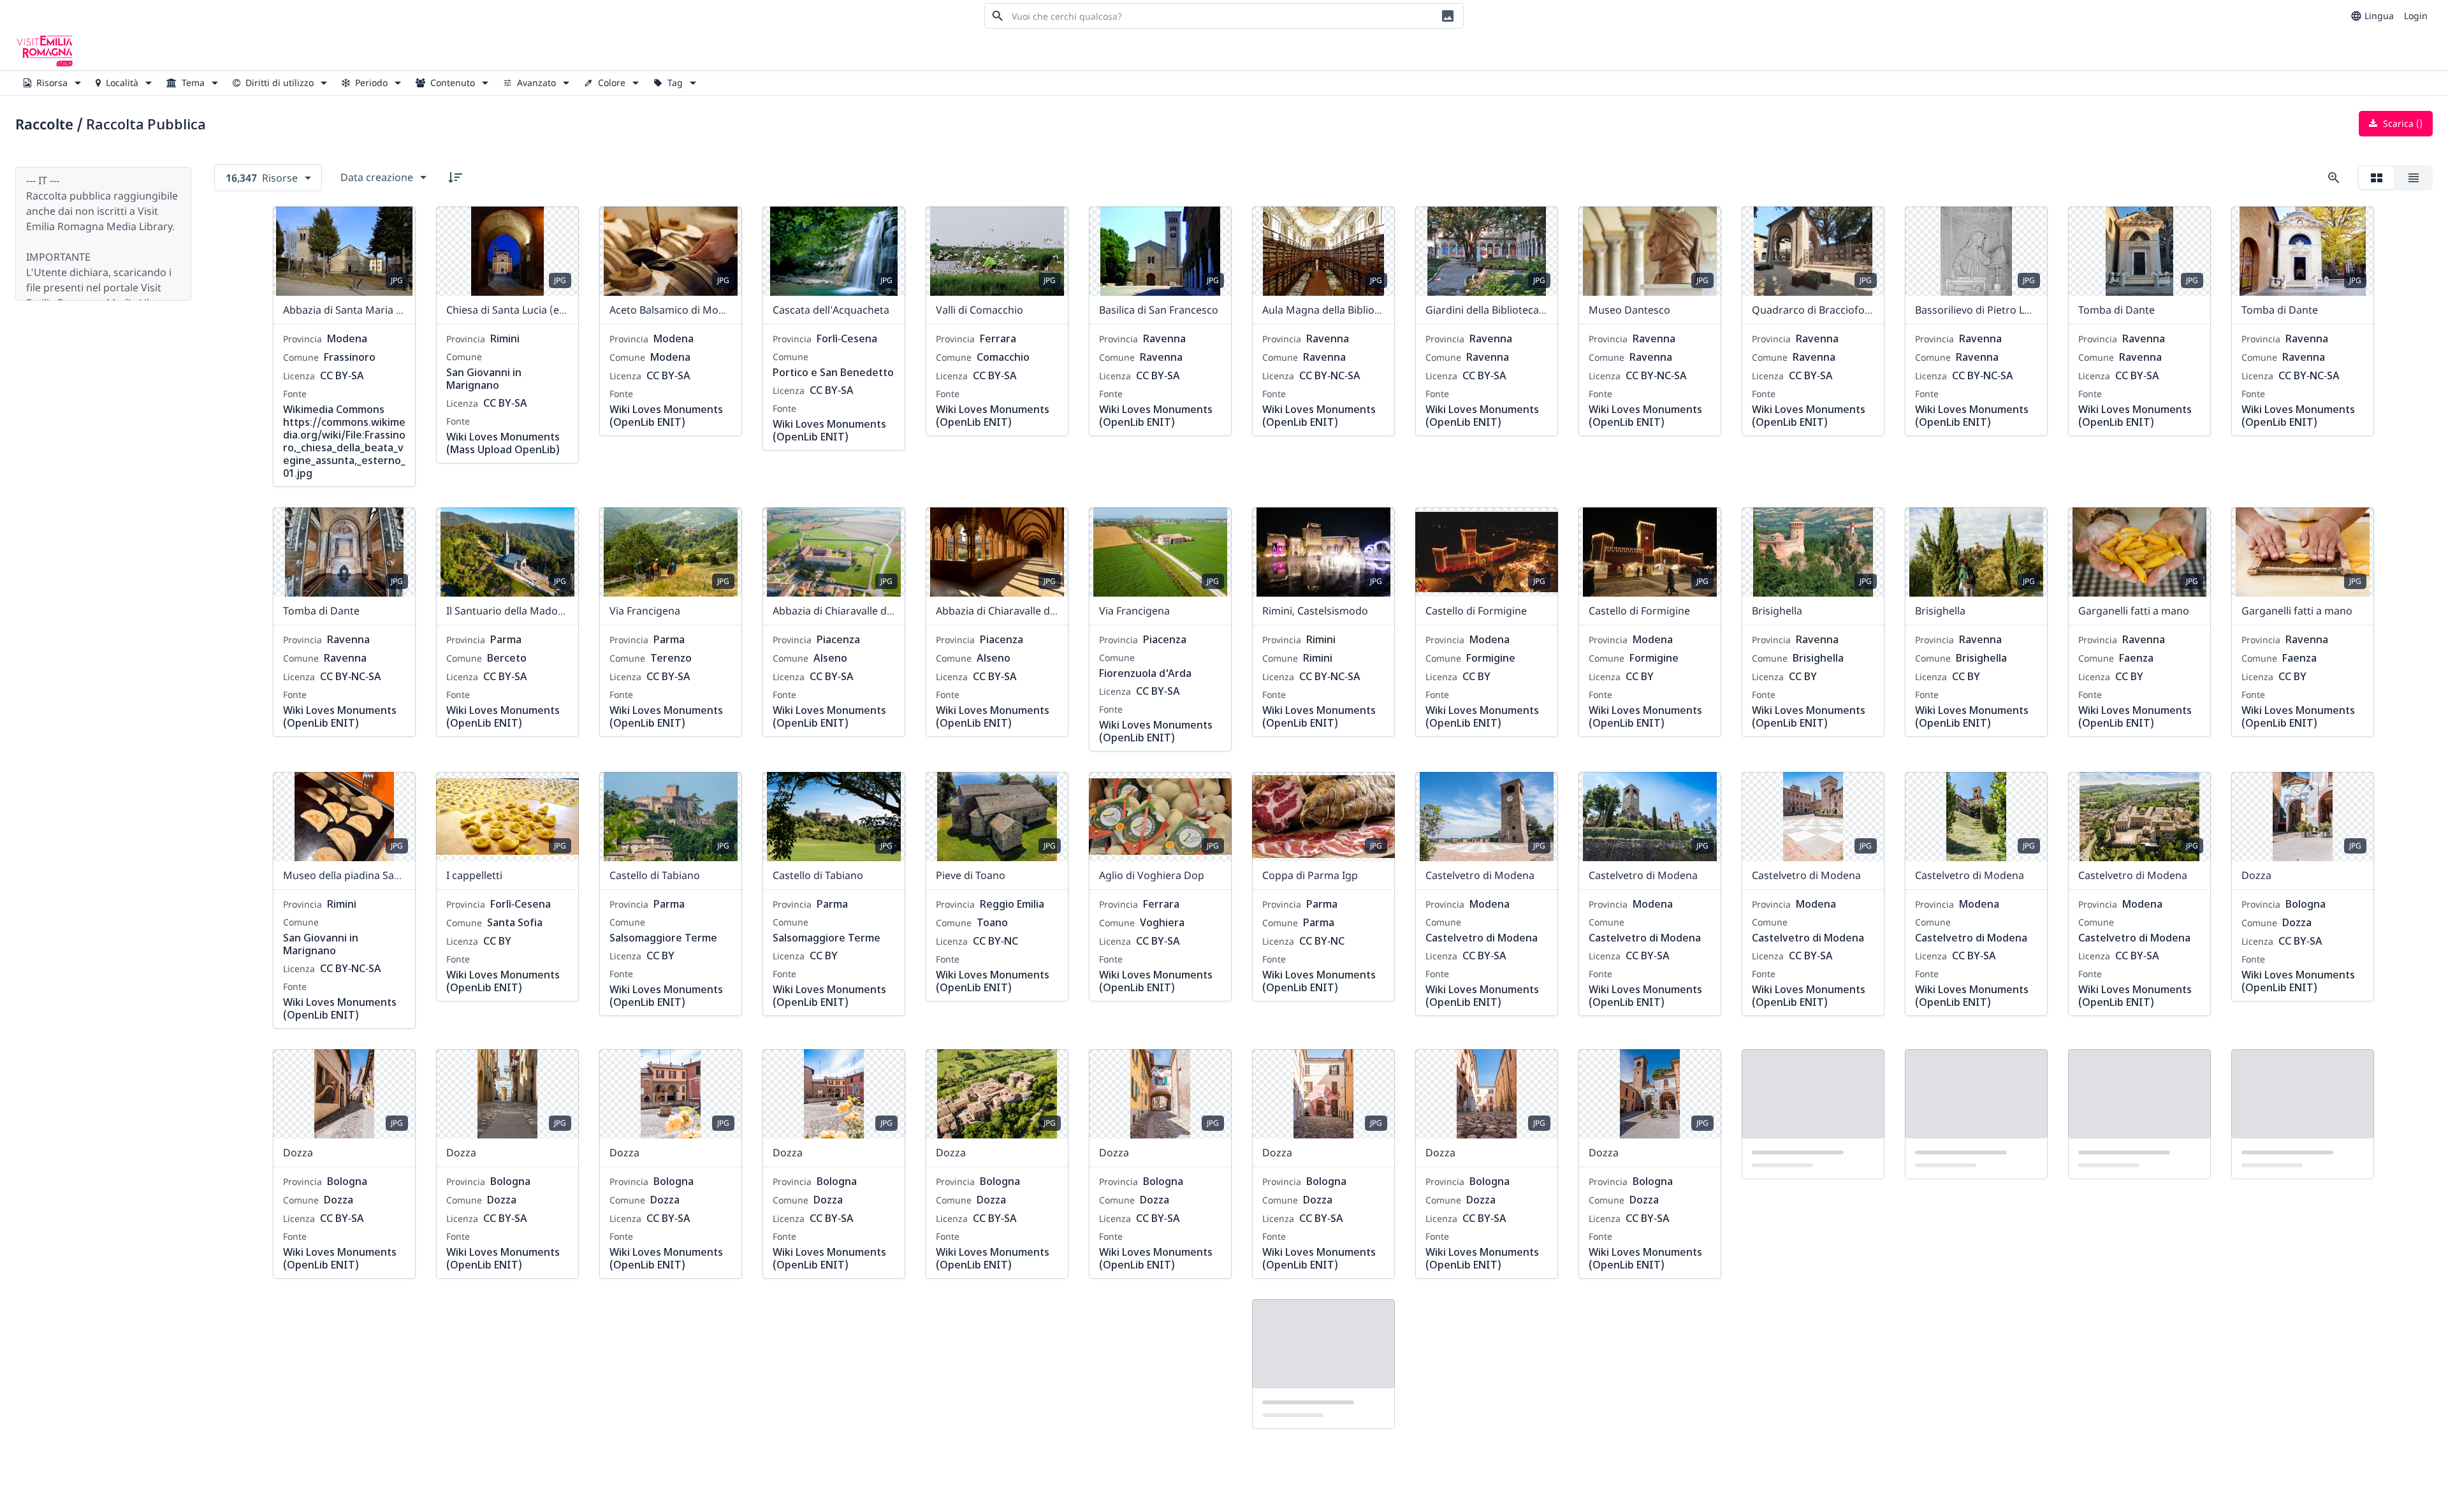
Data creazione (377, 177)
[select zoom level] (2334, 178)
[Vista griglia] (2377, 178)
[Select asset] (398, 224)
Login (2416, 16)
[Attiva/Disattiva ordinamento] (455, 177)
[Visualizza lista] (2414, 178)
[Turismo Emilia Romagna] (45, 51)
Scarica (2401, 123)
